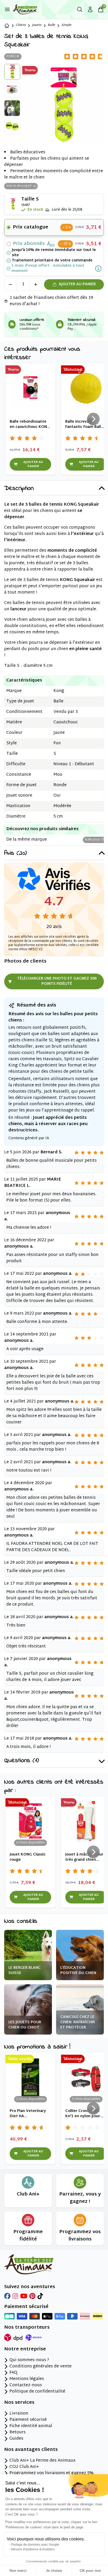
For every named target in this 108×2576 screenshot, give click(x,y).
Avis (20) (15, 854)
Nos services (19, 2403)
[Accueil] (7, 26)
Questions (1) (21, 1761)
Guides (16, 2439)
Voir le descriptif (19, 186)
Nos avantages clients (31, 2450)
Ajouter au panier (77, 284)
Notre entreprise (25, 2349)
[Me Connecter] (90, 9)
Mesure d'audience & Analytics (33, 2549)
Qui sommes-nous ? (29, 2360)
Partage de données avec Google (35, 2545)
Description (19, 489)
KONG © (13, 57)
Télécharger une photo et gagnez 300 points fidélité (57, 981)
